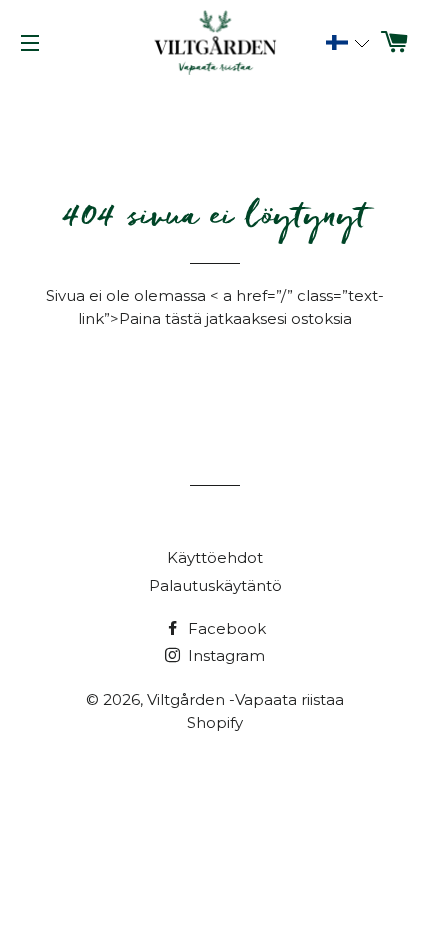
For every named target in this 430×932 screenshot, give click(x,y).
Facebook (225, 628)
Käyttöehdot (215, 557)
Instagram (224, 655)
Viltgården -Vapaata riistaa (245, 699)
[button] (344, 43)
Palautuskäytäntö (215, 585)
